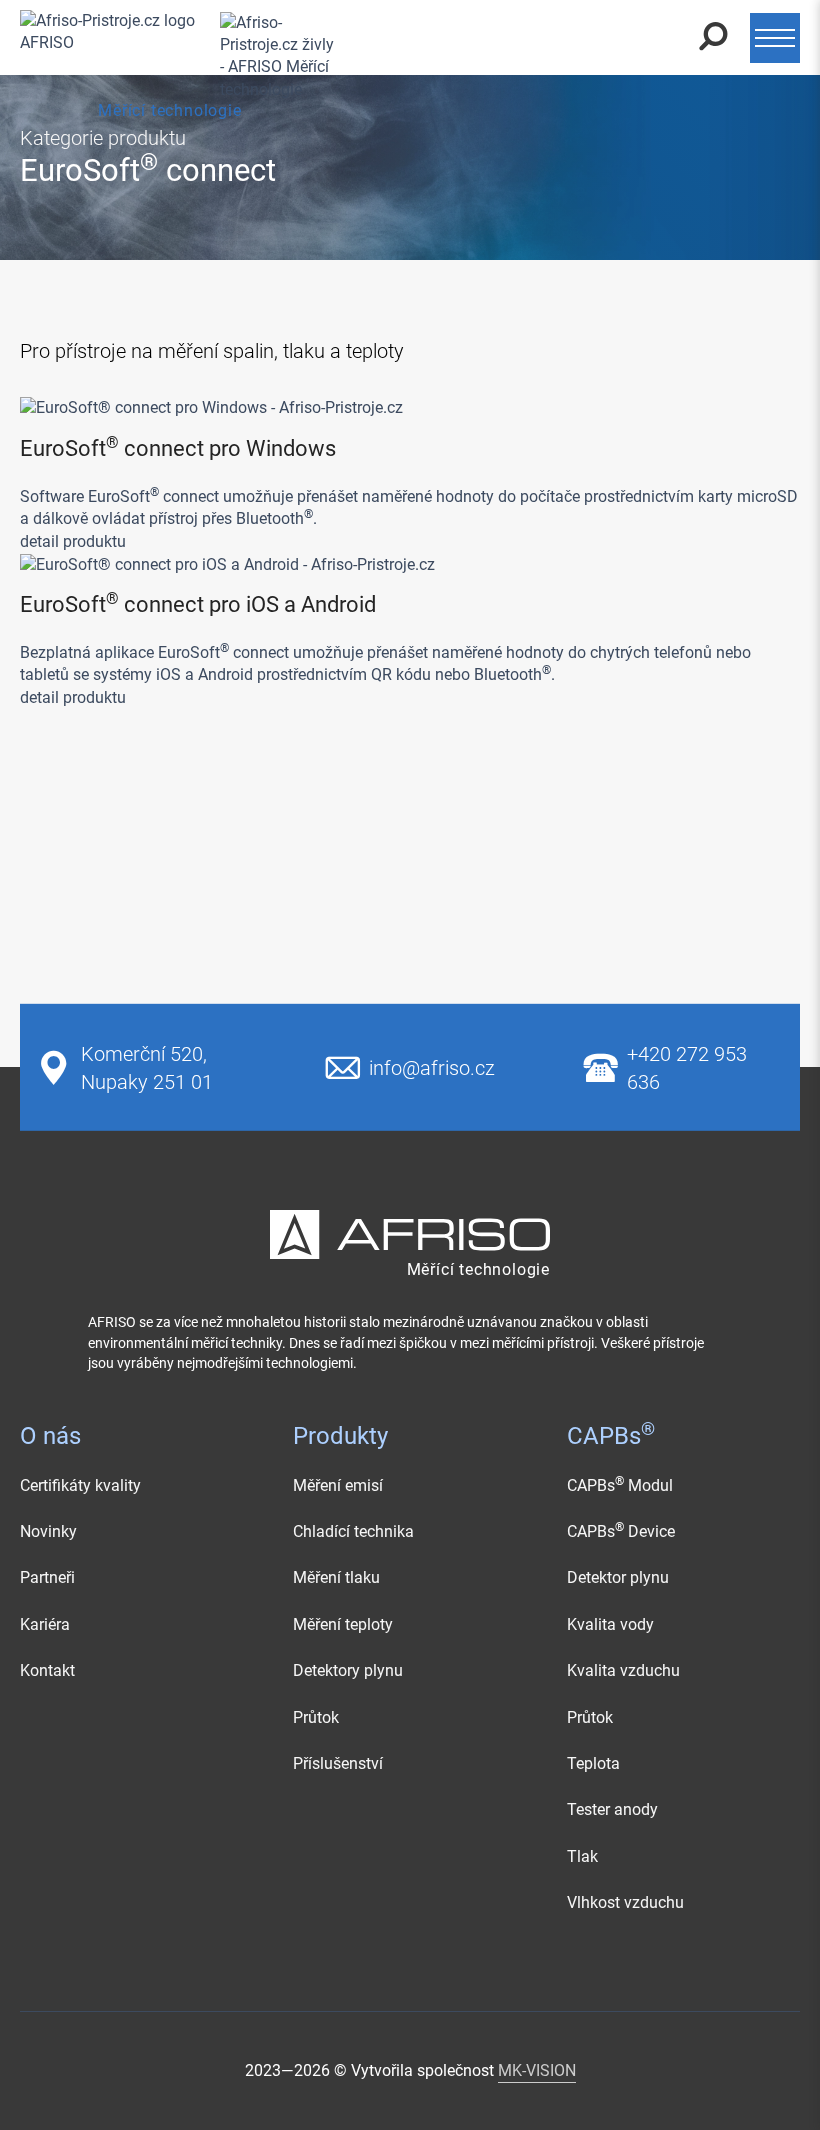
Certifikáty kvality (80, 1485)
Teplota (593, 1763)
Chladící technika (353, 1531)
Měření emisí (338, 1485)
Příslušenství (338, 1763)
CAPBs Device (621, 1531)
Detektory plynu (348, 1670)
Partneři (47, 1577)
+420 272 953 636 (687, 1067)
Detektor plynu (618, 1577)
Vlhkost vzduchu (625, 1902)
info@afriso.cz (432, 1067)
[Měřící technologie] (170, 37)
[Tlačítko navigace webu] (775, 38)
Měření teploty (343, 1624)
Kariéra (45, 1624)
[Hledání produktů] (713, 37)
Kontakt (47, 1670)
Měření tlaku (336, 1577)
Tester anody (612, 1809)
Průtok (316, 1717)
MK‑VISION (537, 2070)
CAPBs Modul (620, 1485)
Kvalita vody (610, 1624)
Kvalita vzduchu (623, 1670)
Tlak (582, 1856)
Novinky (48, 1531)
